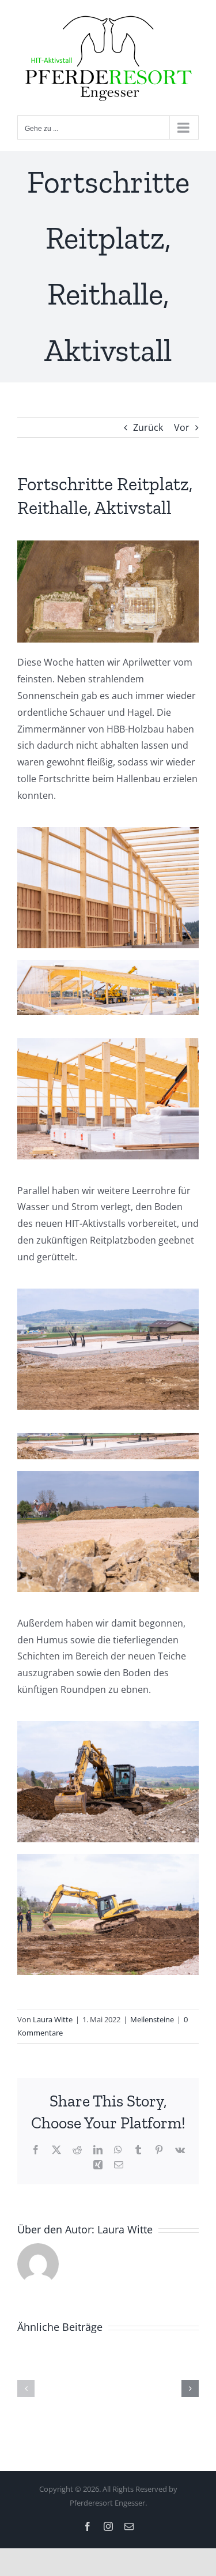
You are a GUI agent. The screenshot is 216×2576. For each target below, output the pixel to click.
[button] (26, 2386)
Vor (182, 424)
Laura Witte (53, 2017)
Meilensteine (152, 2017)
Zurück (148, 424)
